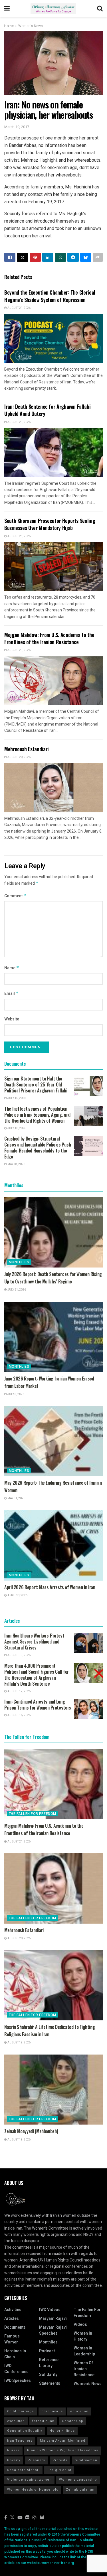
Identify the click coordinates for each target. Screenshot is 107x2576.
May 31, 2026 (16, 1498)
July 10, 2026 (16, 1098)
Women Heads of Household (33, 2490)
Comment (15, 896)
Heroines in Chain (15, 2354)
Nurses (13, 2450)
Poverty (14, 2460)
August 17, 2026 (19, 1691)
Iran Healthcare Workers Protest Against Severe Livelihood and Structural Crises (34, 1642)
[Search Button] (100, 9)
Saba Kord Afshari (23, 2470)
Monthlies (19, 1262)
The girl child (59, 2470)
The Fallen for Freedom (33, 1814)
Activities (13, 2310)
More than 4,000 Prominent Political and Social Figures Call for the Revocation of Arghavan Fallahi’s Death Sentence (37, 1675)
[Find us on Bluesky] (42, 2518)
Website (12, 1019)
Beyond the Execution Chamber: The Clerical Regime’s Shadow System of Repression (50, 296)
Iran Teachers (20, 2441)
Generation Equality (25, 2431)
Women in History (83, 2336)
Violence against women (29, 2480)
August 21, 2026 (19, 308)
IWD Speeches (18, 2381)
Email (11, 994)
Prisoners (36, 2460)
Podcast (47, 2351)
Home (9, 26)
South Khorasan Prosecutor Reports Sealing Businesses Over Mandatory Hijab (50, 524)
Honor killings (62, 2431)
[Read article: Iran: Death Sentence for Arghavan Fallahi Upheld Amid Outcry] (53, 453)
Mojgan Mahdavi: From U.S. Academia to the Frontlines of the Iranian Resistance (49, 638)
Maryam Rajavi (53, 2319)
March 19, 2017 (17, 127)
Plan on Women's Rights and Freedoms (63, 2450)
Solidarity (48, 2375)
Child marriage (21, 2411)
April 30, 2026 (17, 1595)
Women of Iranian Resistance (84, 2369)
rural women (86, 2460)
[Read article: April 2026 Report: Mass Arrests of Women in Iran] (53, 1545)
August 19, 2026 (19, 1655)
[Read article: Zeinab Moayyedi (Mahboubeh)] (53, 2090)
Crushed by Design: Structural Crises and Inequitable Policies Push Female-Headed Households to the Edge (38, 1148)
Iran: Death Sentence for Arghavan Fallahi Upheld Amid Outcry (47, 410)
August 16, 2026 (19, 1715)
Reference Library (49, 2363)
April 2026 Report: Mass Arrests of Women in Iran (50, 1587)
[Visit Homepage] (53, 9)
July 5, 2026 (16, 1394)
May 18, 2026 (16, 1164)
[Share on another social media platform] (98, 257)
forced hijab (43, 2421)
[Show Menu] (7, 9)
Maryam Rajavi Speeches (53, 2330)
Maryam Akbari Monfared (63, 2441)
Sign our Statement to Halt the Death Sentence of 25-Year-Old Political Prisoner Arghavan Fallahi (36, 1084)
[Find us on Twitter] (12, 2518)
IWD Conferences (16, 2369)
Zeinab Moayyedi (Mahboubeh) (31, 2131)
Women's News (31, 26)
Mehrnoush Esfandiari (27, 749)
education (79, 2411)
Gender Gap (73, 2421)
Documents (15, 2327)
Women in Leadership (84, 2351)
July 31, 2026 (16, 1290)
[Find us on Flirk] (27, 2518)
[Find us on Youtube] (20, 2518)
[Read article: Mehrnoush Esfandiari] (53, 788)
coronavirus (52, 2411)
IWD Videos (50, 2310)
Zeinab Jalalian (80, 2490)
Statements (50, 2383)
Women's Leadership (78, 2480)
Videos (80, 2325)
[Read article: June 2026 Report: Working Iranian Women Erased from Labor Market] (53, 1337)
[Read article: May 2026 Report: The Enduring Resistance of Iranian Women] (53, 1441)
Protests (60, 2460)
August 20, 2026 (19, 757)
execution (16, 2421)
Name (12, 968)
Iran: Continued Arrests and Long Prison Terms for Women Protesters (38, 1705)
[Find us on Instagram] (35, 2518)
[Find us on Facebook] (6, 2518)
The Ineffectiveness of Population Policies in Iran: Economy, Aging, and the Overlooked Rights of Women (37, 1115)
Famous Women (12, 2339)
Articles (12, 2319)
